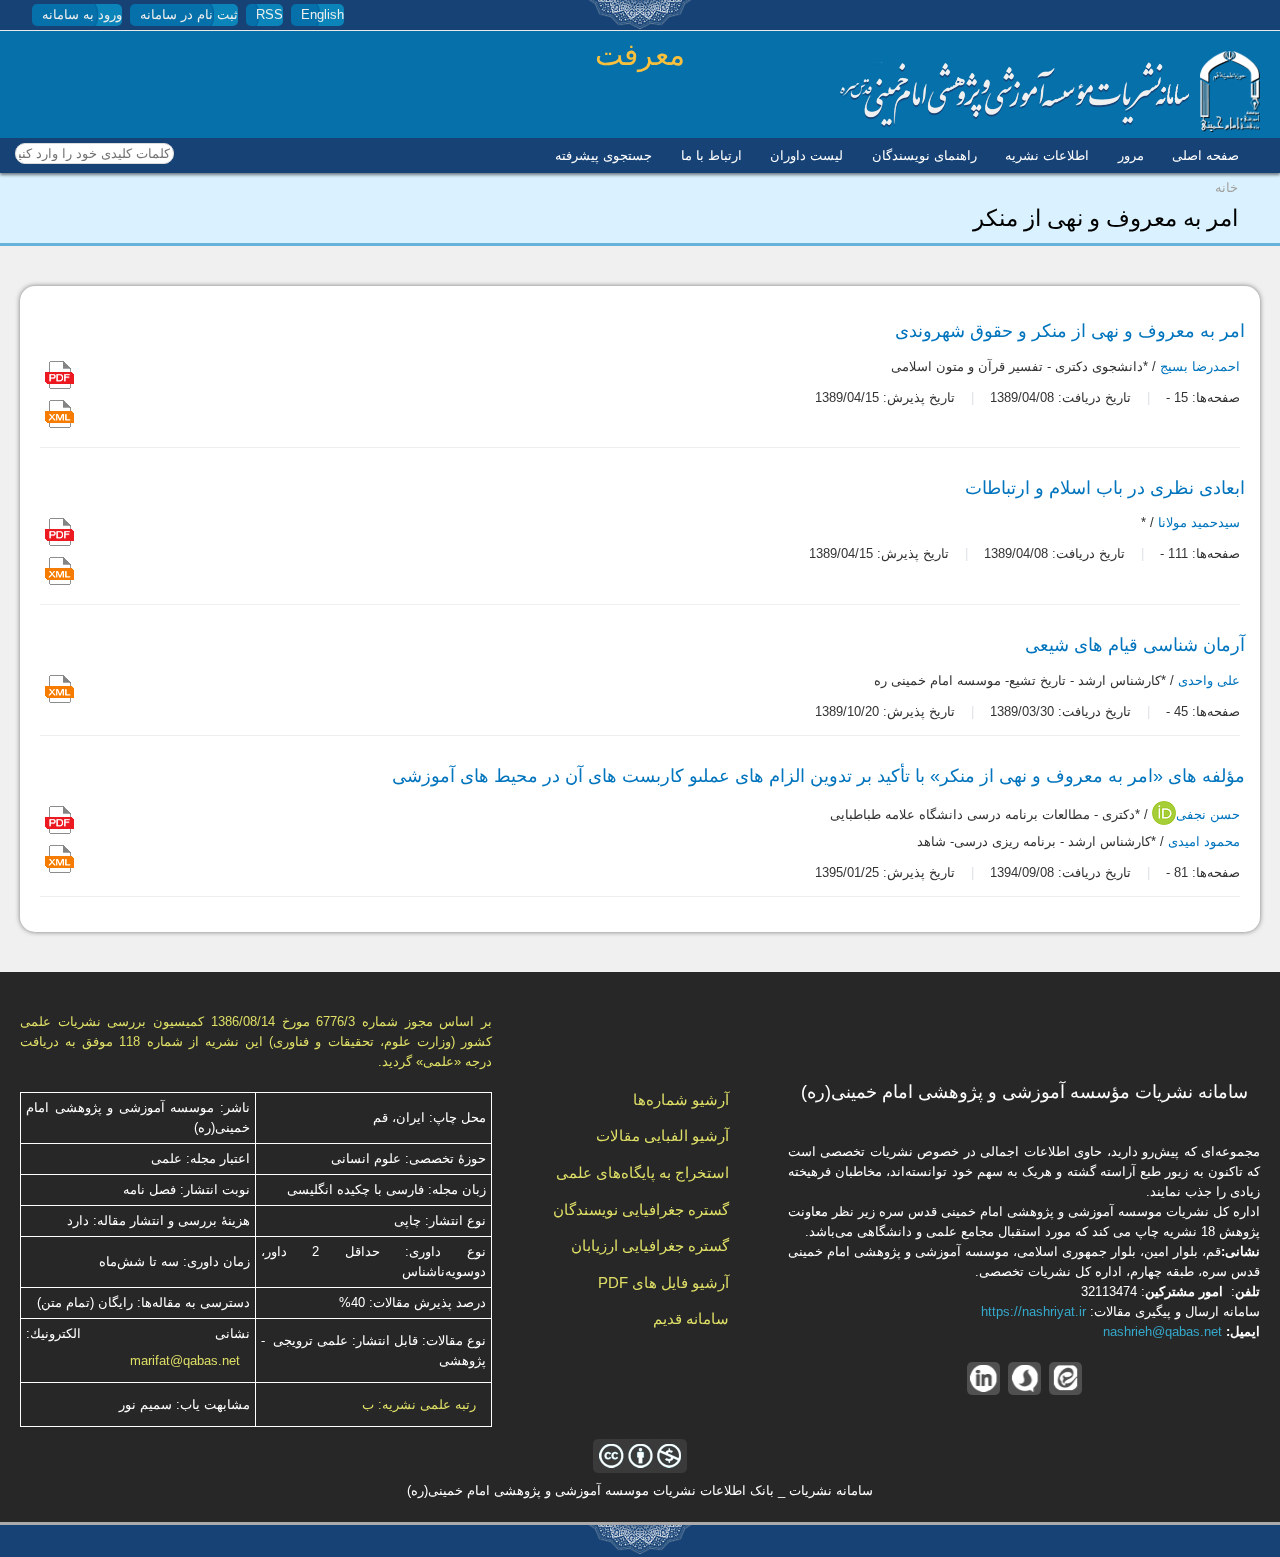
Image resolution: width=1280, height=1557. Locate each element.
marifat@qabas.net (185, 1360)
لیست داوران (806, 155)
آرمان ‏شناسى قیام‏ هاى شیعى (1135, 645)
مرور (1131, 155)
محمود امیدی (1204, 841)
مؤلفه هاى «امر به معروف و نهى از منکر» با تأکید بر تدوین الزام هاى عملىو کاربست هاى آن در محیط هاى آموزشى (818, 776)
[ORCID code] (1164, 820)
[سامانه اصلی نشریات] (1050, 127)
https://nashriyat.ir (1033, 1311)
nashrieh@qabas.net (1162, 1331)
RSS (269, 14)
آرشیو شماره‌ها (681, 1099)
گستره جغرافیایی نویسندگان (641, 1209)
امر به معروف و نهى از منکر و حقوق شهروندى (1070, 331)
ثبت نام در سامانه (189, 14)
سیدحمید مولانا (1199, 522)
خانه (1226, 187)
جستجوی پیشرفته (603, 155)
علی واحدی (1209, 681)
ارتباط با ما (711, 155)
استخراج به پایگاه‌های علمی (642, 1172)
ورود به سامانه (82, 14)
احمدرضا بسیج (1200, 367)
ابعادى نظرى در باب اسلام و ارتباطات (1105, 488)
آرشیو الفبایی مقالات (662, 1135)
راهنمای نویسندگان (924, 155)
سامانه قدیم (691, 1318)
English (322, 14)
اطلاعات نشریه (1047, 155)
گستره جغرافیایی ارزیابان (650, 1245)
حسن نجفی (1208, 815)
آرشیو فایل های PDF (663, 1282)
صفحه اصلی (1205, 155)
